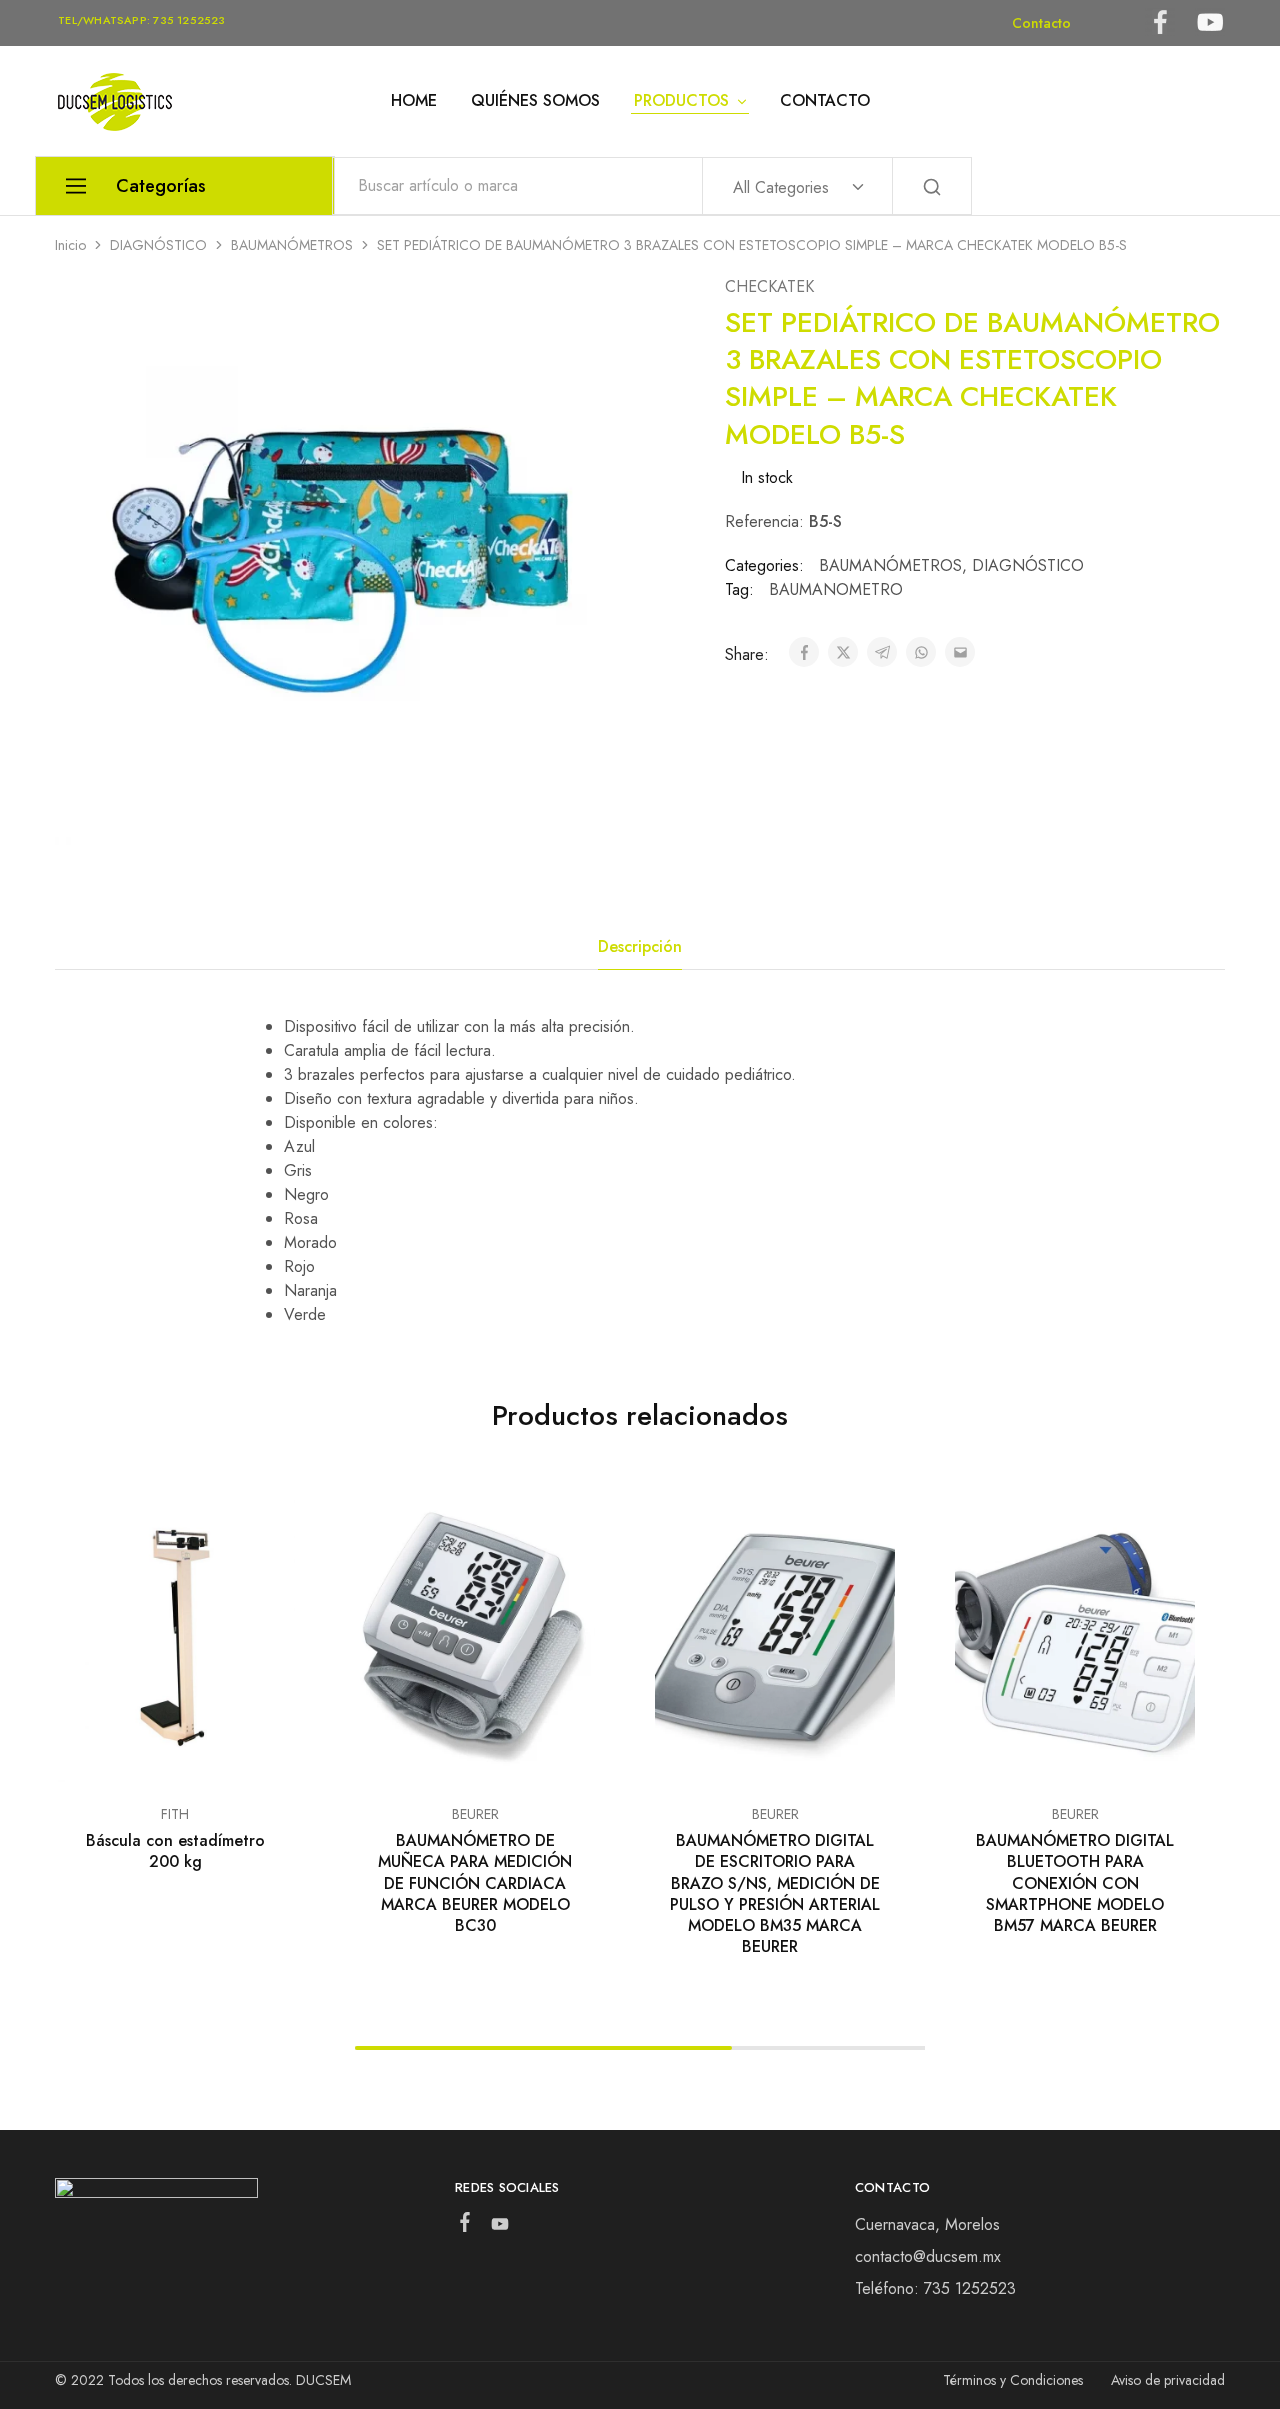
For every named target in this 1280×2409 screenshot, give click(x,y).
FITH (175, 1814)
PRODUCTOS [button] (681, 101)
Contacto (1041, 23)
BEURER (475, 1814)
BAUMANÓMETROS (292, 245)
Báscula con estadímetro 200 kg (175, 1851)
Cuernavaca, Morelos (927, 2224)
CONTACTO (825, 101)
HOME (414, 101)
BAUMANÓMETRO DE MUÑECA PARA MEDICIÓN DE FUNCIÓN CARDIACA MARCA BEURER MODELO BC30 (475, 1883)
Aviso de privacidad (1168, 2380)
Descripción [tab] (640, 946)
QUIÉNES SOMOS (535, 101)
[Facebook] (464, 2226)
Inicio (70, 245)
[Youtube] (499, 2228)
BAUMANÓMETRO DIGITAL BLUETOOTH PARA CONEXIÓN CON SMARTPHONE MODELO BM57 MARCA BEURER (1075, 1883)
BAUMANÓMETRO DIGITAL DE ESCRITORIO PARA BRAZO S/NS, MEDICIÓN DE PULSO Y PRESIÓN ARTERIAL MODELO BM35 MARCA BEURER (775, 1893)
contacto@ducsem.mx (928, 2256)
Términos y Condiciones (1013, 2380)
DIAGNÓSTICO (158, 245)
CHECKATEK (769, 286)
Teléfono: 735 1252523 (935, 2288)
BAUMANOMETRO (836, 589)
